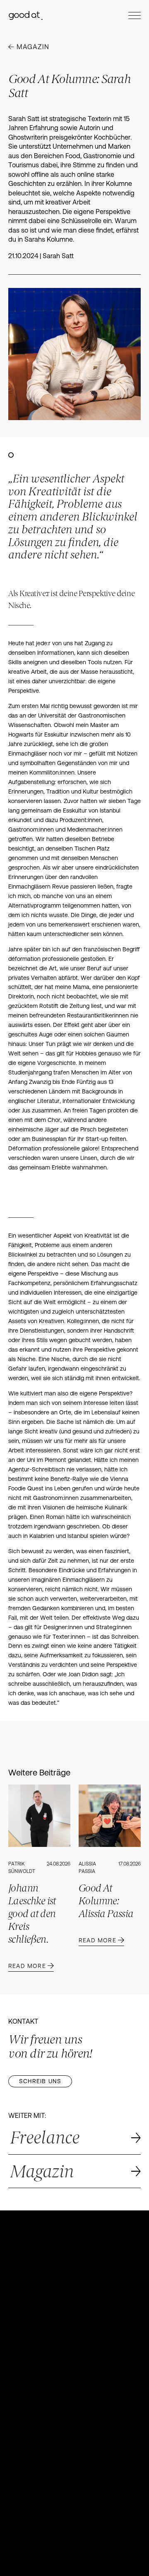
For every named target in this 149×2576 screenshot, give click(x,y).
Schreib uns (40, 2081)
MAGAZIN (33, 47)
